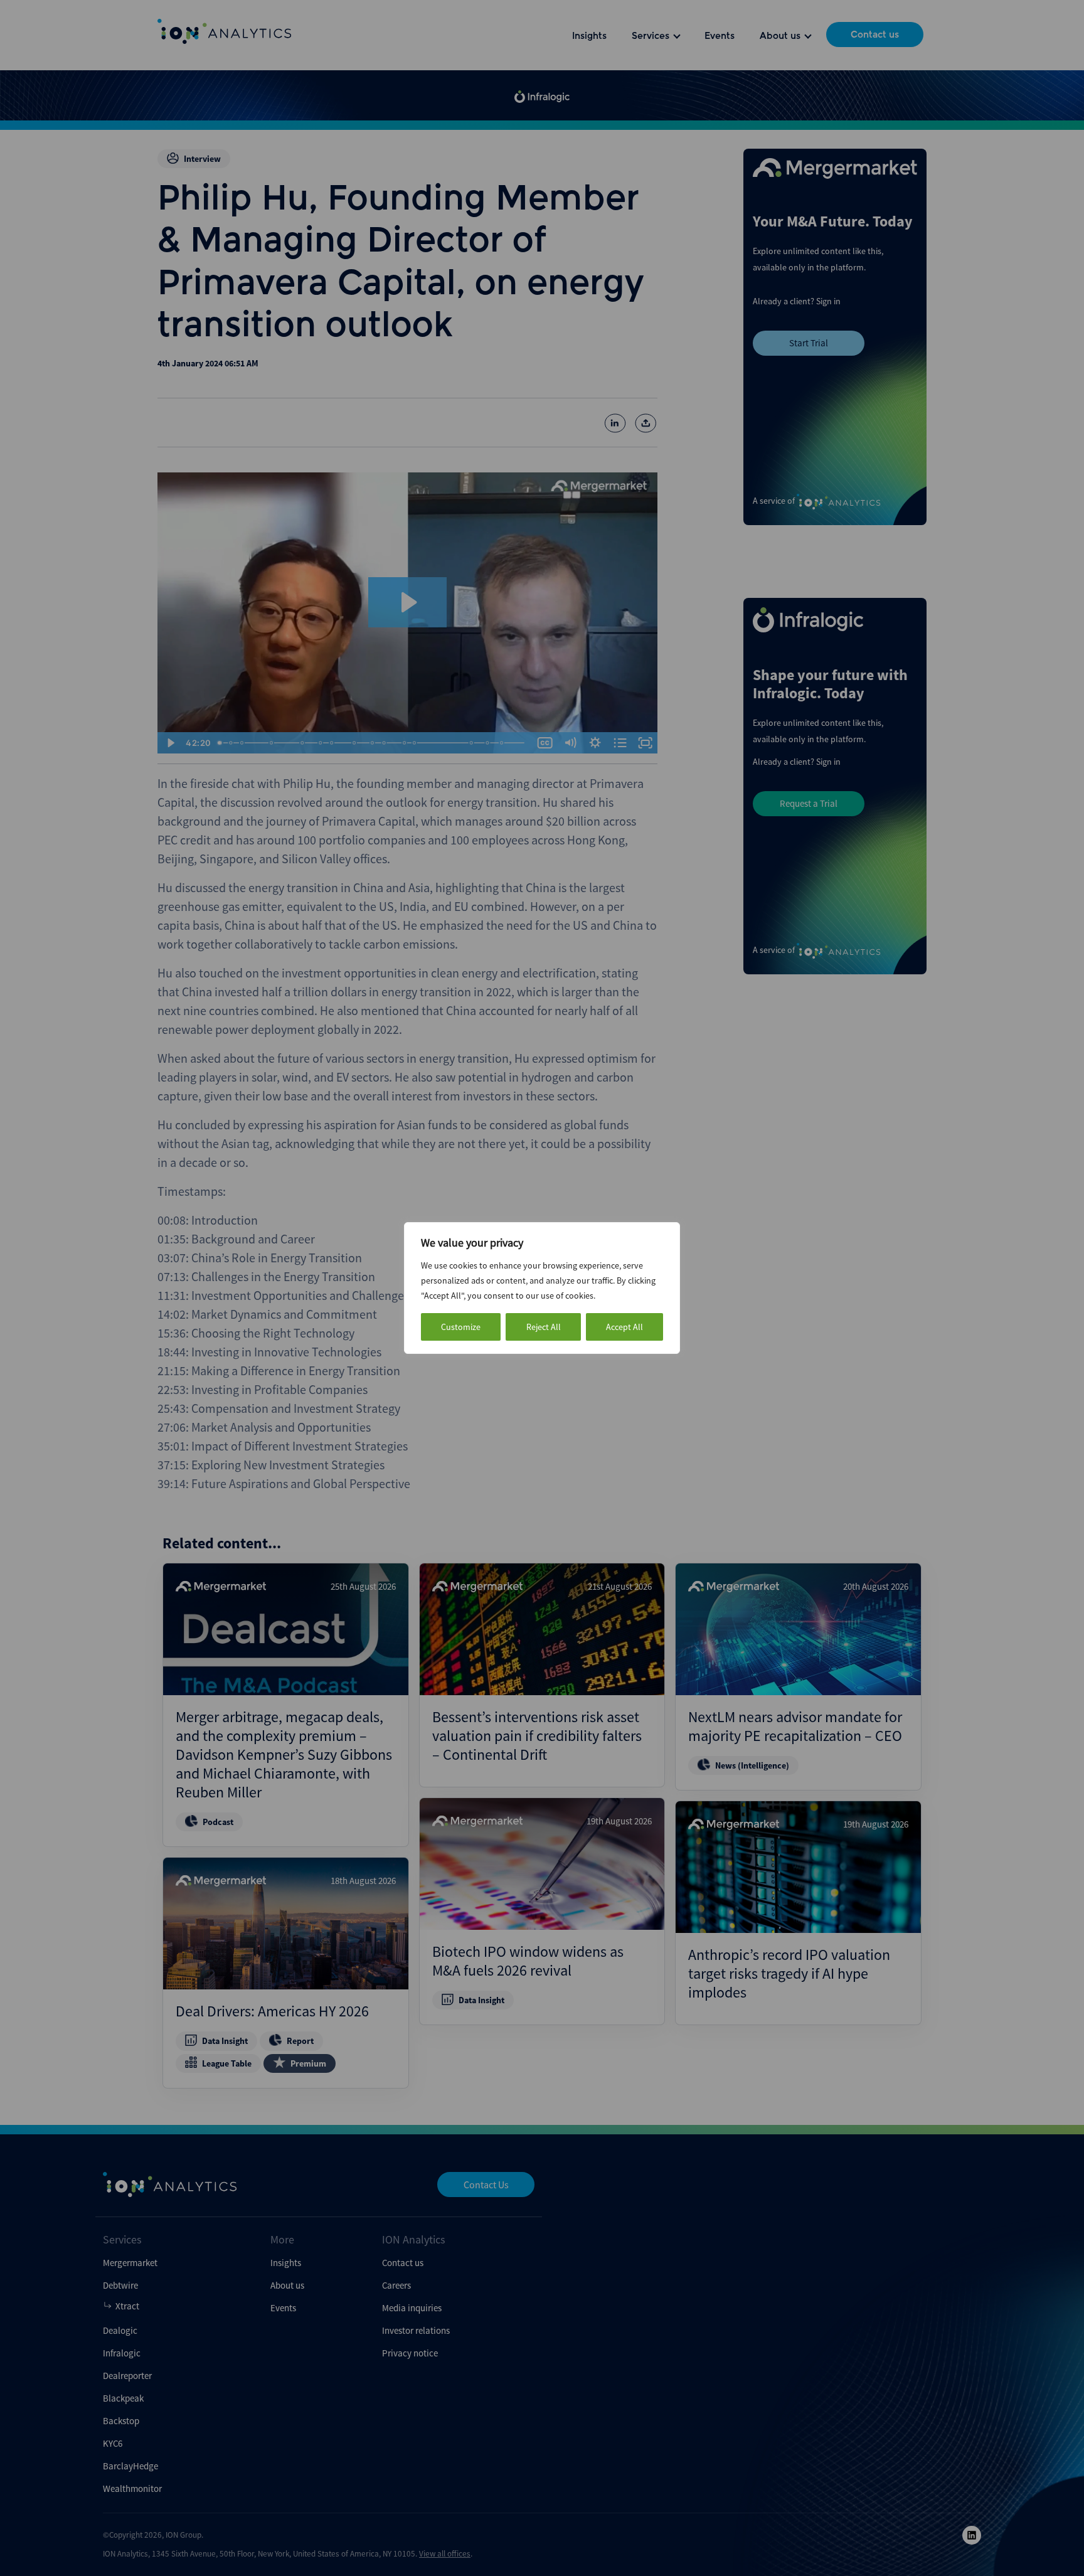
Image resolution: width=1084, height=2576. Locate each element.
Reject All (544, 1327)
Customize (461, 1327)
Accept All (624, 1327)
